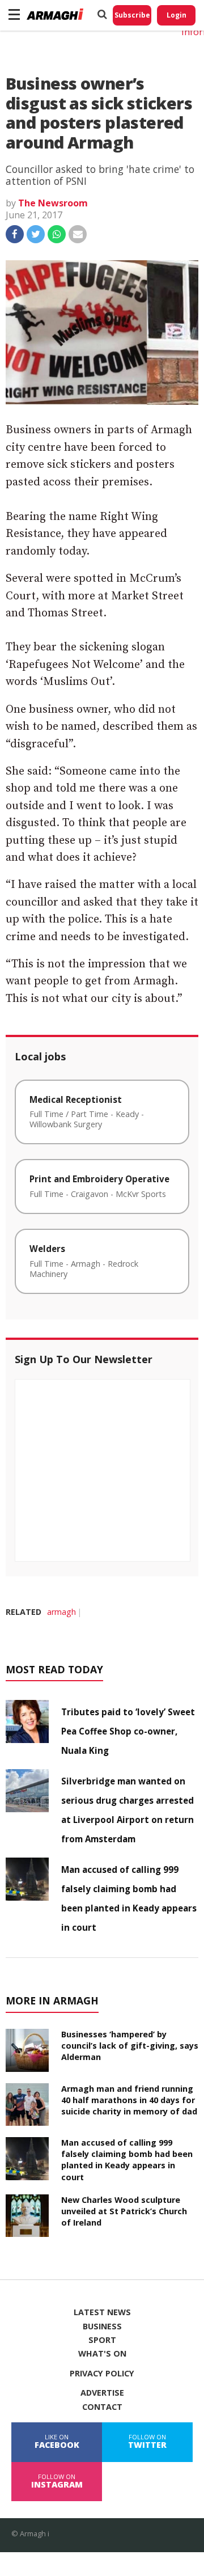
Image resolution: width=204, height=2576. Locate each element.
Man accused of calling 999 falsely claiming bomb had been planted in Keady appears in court (127, 2160)
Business (102, 2327)
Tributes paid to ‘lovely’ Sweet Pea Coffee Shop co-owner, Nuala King (128, 1731)
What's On (102, 2354)
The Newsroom (53, 203)
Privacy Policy (102, 2374)
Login (177, 15)
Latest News (102, 2312)
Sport (102, 2340)
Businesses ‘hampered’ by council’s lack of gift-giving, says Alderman (130, 2046)
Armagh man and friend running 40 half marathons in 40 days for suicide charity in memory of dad (129, 2100)
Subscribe (132, 15)
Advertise (102, 2393)
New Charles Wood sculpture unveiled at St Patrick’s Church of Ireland (124, 2211)
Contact (102, 2407)
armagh (61, 1612)
